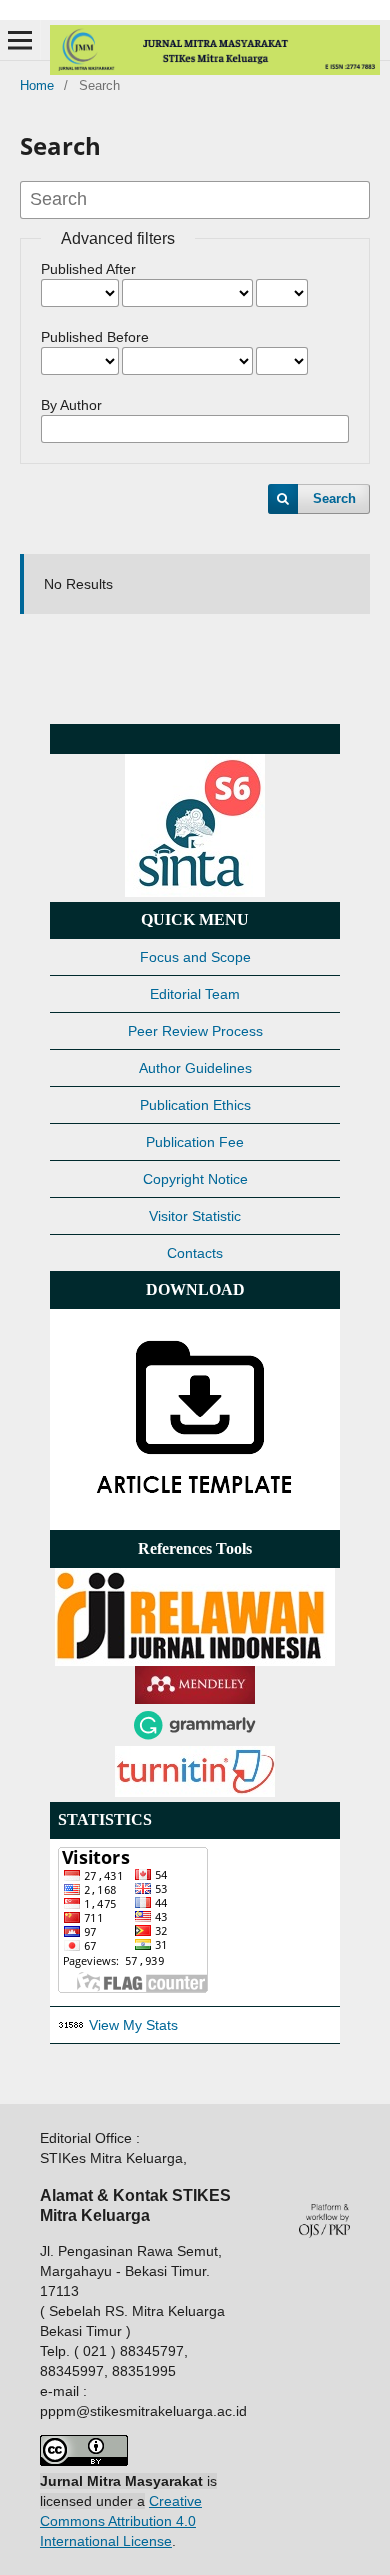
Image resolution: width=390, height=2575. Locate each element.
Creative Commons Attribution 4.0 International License (121, 2521)
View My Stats (133, 2025)
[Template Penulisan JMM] (195, 1512)
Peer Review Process (195, 1031)
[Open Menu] (20, 40)
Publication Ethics (195, 1105)
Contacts (195, 1253)
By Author (71, 405)
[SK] (195, 892)
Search (334, 498)
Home (37, 85)
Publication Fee (195, 1142)
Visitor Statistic (195, 1216)
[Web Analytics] (71, 2025)
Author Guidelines (195, 1068)
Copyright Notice (195, 1179)
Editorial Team (195, 994)
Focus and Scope (195, 957)
